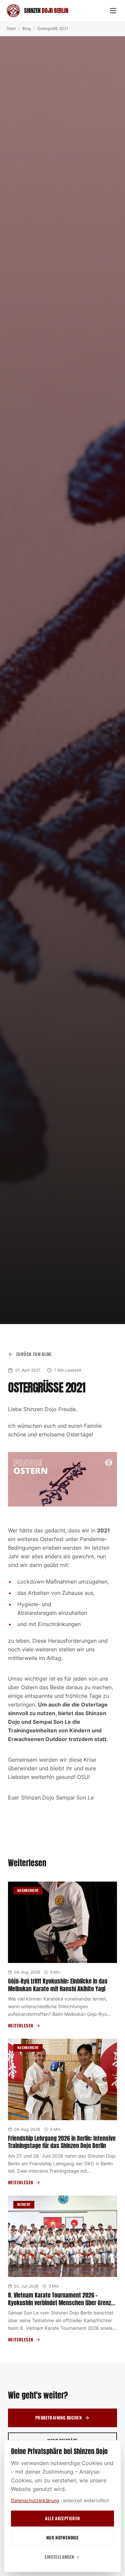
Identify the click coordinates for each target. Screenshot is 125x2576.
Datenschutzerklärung (35, 2500)
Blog (26, 28)
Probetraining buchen (58, 2418)
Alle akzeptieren (62, 2518)
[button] (62, 1480)
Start (11, 28)
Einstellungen (59, 2557)
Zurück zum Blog (34, 1354)
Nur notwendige (62, 2537)
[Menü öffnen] (113, 11)
